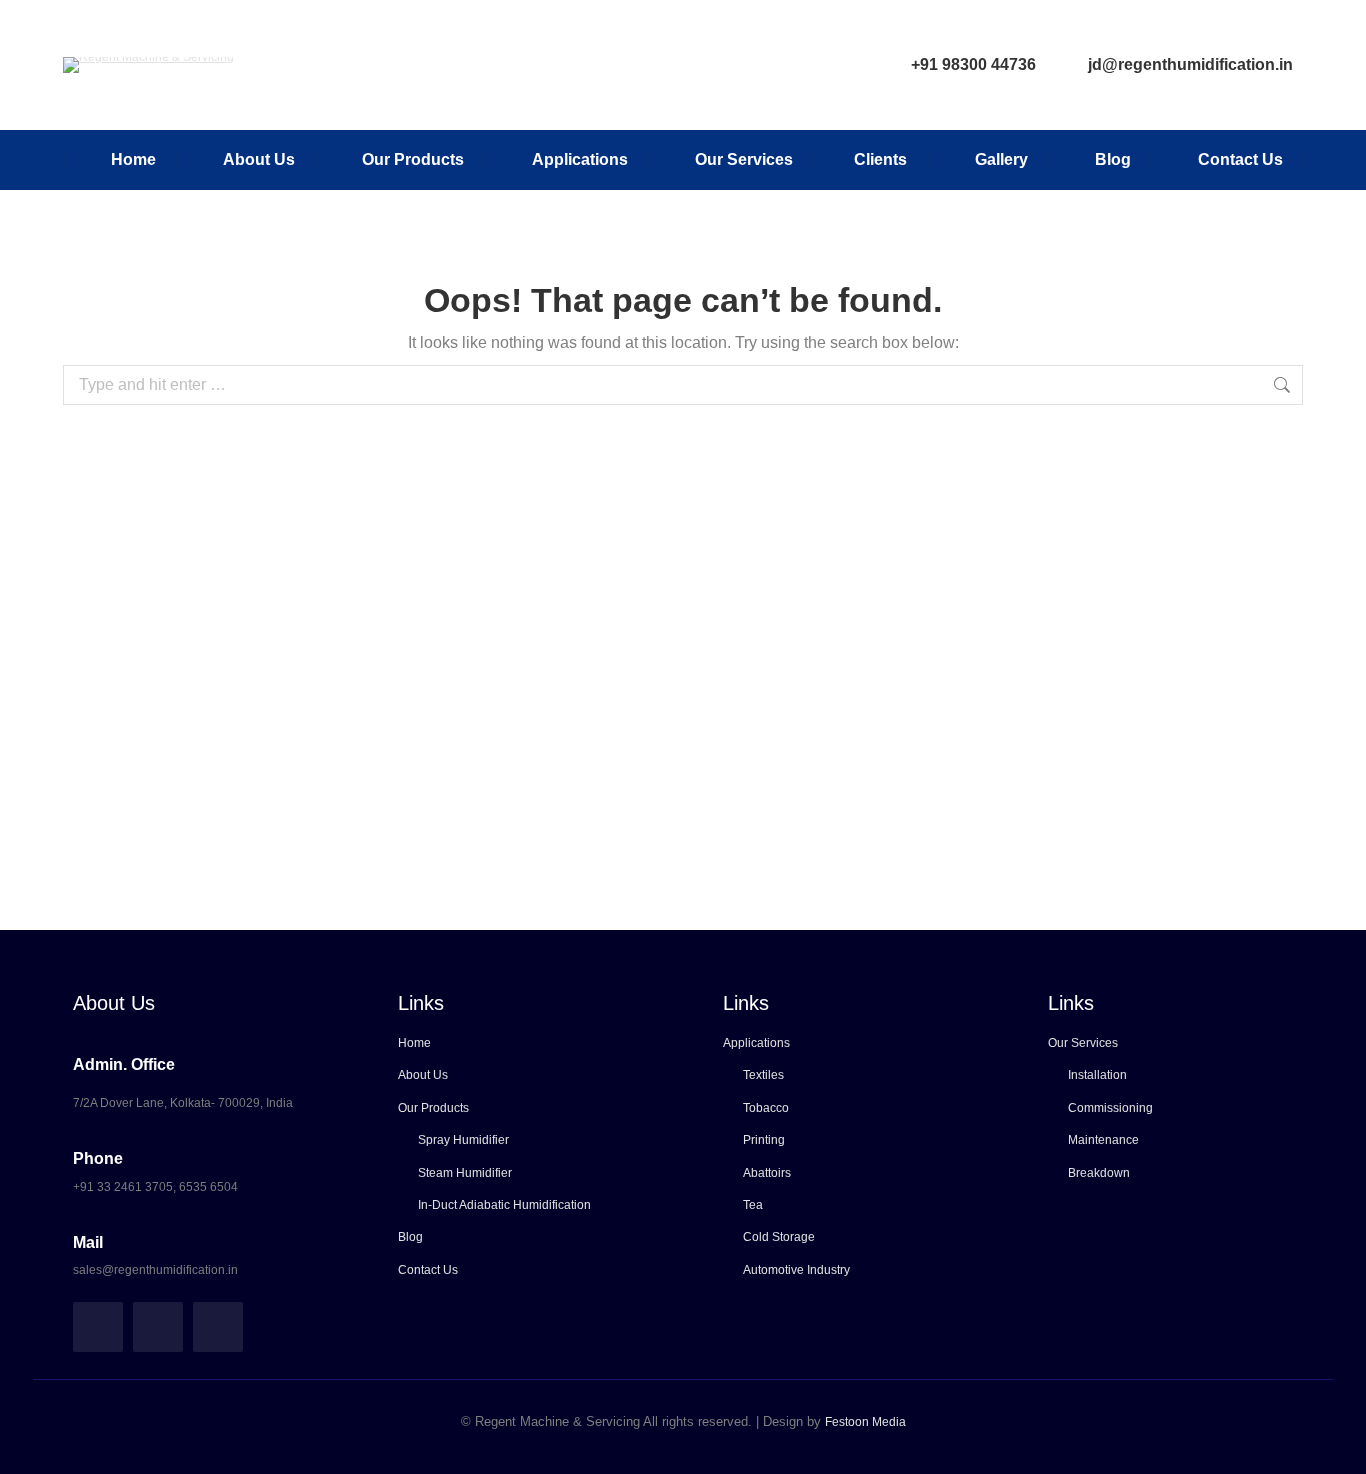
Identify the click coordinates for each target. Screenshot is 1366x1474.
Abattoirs (767, 1173)
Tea (753, 1205)
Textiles (763, 1075)
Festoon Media (865, 1422)
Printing (764, 1140)
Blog (410, 1237)
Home (414, 1043)
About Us (423, 1075)
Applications (756, 1043)
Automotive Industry (796, 1270)
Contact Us (428, 1270)
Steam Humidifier (465, 1173)
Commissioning (1110, 1108)
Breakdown (1099, 1173)
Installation (1097, 1075)
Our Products (433, 1108)
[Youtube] (218, 1327)
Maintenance (1103, 1140)
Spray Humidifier (463, 1140)
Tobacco (766, 1108)
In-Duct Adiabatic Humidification (504, 1205)
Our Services (1083, 1043)
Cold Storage (779, 1237)
